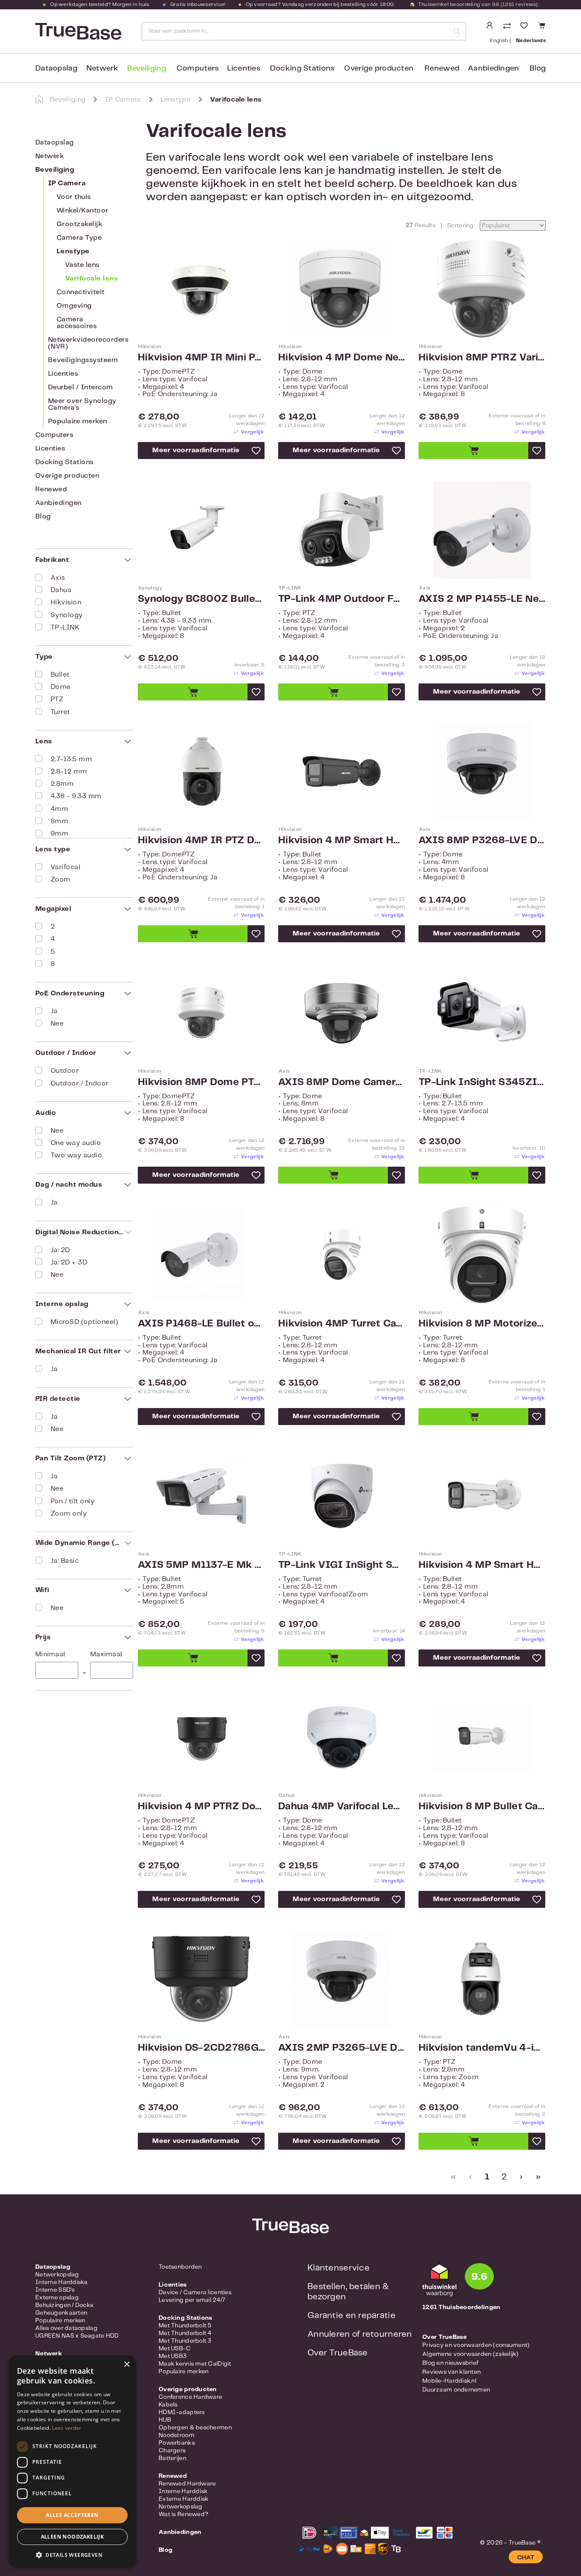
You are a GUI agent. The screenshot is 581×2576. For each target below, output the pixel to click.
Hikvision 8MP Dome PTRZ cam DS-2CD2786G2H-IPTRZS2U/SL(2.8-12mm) (201, 1083)
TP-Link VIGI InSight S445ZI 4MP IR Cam (342, 1565)
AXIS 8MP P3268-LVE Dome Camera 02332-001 (482, 841)
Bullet (60, 675)
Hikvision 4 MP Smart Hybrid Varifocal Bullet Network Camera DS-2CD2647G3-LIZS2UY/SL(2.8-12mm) (482, 1565)
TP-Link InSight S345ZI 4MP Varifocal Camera (482, 1083)
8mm (59, 821)
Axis (58, 578)
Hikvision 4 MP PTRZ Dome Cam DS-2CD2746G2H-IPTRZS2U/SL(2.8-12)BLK (201, 1807)
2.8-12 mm (69, 772)
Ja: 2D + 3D (69, 1262)
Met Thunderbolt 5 (185, 2326)
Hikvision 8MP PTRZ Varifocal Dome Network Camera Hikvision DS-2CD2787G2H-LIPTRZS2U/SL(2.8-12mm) (482, 358)
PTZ (57, 699)
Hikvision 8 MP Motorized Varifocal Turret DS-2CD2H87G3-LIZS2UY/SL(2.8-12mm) (482, 1324)
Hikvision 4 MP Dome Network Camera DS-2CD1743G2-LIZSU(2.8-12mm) (342, 358)
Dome (61, 687)
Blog (43, 517)
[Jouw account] (490, 26)
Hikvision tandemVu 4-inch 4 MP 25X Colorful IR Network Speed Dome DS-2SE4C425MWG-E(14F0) (482, 2048)
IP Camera (67, 183)
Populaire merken (78, 421)
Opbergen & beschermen (195, 2428)
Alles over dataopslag (66, 2328)
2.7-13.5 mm (71, 759)
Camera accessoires (77, 323)
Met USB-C (175, 2349)
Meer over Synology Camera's (82, 404)
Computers (54, 435)
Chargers (172, 2451)
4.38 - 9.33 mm (76, 796)
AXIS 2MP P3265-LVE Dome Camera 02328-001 (342, 2048)
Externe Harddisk (184, 2499)
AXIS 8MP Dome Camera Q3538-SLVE (342, 1083)
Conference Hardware (190, 2397)
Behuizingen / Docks (64, 2305)
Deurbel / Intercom (81, 387)
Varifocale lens (91, 279)
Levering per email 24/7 (192, 2300)
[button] (72, 2555)
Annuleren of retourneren (360, 2334)
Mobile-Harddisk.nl (449, 2381)
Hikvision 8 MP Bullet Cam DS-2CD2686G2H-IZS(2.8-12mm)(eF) (482, 1807)
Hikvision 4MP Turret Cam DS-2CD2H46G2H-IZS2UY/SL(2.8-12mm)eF (342, 1324)
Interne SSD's (55, 2290)
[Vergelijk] (508, 27)
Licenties (63, 374)
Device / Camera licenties (195, 2293)
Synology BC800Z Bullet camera (201, 599)
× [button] (127, 2365)
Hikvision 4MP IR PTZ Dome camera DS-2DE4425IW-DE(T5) (201, 841)
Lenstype (73, 251)
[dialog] (72, 2461)
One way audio (76, 1143)
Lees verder (67, 2428)
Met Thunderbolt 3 (185, 2341)
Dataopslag (55, 143)
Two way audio (76, 1155)
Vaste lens (82, 265)
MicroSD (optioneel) (84, 1322)
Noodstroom (177, 2435)
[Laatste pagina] (537, 2177)
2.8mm (62, 784)
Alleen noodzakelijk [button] (73, 2537)
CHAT (526, 2558)
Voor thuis (74, 197)
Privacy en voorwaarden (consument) (476, 2345)
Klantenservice (339, 2268)
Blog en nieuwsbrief (450, 2363)
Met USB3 (173, 2356)
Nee (57, 1024)
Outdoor (65, 1071)
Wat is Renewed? (184, 2514)
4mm (59, 809)
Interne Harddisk (183, 2491)
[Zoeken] (457, 31)
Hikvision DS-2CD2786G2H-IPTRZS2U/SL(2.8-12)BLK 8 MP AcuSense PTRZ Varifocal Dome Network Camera (201, 2048)
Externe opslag (57, 2298)
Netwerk (50, 156)
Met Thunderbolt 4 (185, 2333)
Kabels (168, 2405)
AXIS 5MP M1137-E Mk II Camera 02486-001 (201, 1565)
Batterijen (172, 2458)
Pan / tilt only (73, 1501)
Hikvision (66, 602)
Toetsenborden (180, 2267)
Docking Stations (64, 462)
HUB (165, 2420)
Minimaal (50, 1654)
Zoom (61, 880)
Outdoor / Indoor (80, 1084)
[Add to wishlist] (256, 451)
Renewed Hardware (187, 2484)
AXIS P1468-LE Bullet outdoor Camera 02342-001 (201, 1324)
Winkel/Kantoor (83, 211)
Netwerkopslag (57, 2275)
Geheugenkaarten (61, 2313)
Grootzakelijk (79, 224)
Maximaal (106, 1654)
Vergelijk (252, 432)
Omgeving (74, 306)
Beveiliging (55, 170)
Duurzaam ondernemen (456, 2390)
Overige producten (67, 476)
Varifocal (66, 867)
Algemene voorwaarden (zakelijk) (471, 2354)
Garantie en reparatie (352, 2316)
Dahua (61, 590)
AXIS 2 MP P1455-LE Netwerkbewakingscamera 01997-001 (482, 599)
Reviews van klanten (451, 2372)
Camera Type (79, 238)
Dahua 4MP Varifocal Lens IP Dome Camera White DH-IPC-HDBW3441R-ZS (342, 1807)
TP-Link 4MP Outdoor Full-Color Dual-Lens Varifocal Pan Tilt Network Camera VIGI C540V (342, 599)
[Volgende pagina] (520, 2177)
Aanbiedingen (58, 503)
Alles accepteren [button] (72, 2515)
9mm (59, 834)
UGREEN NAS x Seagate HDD (77, 2336)
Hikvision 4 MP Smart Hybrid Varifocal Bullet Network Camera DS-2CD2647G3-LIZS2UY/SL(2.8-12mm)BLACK (342, 841)
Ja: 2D (60, 1250)
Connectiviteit (81, 292)
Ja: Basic (65, 1561)
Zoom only (69, 1514)
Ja (54, 1011)
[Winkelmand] (540, 26)
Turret (60, 712)
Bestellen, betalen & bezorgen (348, 2292)
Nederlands (531, 41)
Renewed (51, 489)
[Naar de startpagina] (77, 31)
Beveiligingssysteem (83, 360)
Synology (67, 615)
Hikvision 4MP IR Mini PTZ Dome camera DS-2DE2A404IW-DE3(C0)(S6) (201, 358)
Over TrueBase (338, 2353)
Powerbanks (177, 2443)
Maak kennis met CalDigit (195, 2364)
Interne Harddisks (61, 2282)
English (499, 41)
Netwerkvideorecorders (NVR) (88, 343)
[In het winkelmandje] (473, 451)
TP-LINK (65, 628)
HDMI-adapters (182, 2412)
